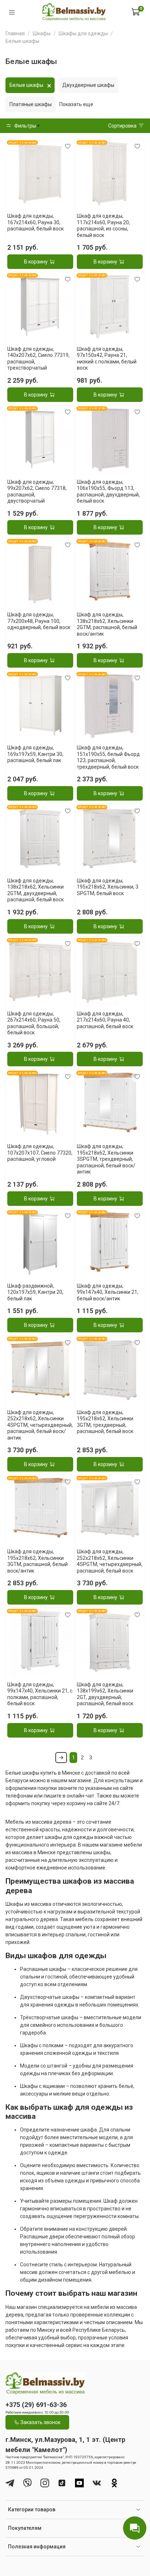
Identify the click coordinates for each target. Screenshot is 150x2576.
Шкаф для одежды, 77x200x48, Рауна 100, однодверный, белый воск (39, 621)
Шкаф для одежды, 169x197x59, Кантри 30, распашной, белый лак (35, 754)
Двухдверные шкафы (88, 85)
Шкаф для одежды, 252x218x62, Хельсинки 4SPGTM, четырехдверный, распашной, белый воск (110, 1561)
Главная (15, 33)
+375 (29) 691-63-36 (36, 2405)
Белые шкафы (26, 85)
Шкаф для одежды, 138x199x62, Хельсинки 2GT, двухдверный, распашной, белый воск (105, 1694)
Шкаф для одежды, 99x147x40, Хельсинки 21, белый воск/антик (108, 1292)
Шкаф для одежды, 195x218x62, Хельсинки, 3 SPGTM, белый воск (108, 887)
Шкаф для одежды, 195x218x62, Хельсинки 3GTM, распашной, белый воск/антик (37, 1561)
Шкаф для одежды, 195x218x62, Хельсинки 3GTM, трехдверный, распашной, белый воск (105, 1422)
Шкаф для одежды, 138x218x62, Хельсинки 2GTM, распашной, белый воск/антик (107, 624)
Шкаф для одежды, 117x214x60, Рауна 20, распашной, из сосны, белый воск (103, 226)
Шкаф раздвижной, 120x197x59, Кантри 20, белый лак (35, 1292)
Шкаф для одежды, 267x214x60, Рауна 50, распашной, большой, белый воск (34, 1023)
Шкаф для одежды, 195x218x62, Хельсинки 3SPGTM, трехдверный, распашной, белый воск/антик (106, 1159)
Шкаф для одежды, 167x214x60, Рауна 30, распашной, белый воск (35, 222)
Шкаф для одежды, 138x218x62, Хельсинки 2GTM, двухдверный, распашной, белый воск (35, 890)
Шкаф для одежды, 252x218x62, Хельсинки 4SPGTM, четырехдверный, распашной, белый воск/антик (40, 1425)
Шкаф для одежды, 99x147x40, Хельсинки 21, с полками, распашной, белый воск (40, 1694)
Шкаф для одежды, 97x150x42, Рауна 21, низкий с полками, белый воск (107, 359)
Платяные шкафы (31, 104)
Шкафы (42, 33)
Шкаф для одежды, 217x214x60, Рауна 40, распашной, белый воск (105, 1020)
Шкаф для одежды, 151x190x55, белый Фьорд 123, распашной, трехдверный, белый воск (108, 757)
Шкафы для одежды (83, 33)
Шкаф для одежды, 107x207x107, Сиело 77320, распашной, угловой (40, 1153)
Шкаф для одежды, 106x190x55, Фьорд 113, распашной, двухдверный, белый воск (108, 492)
